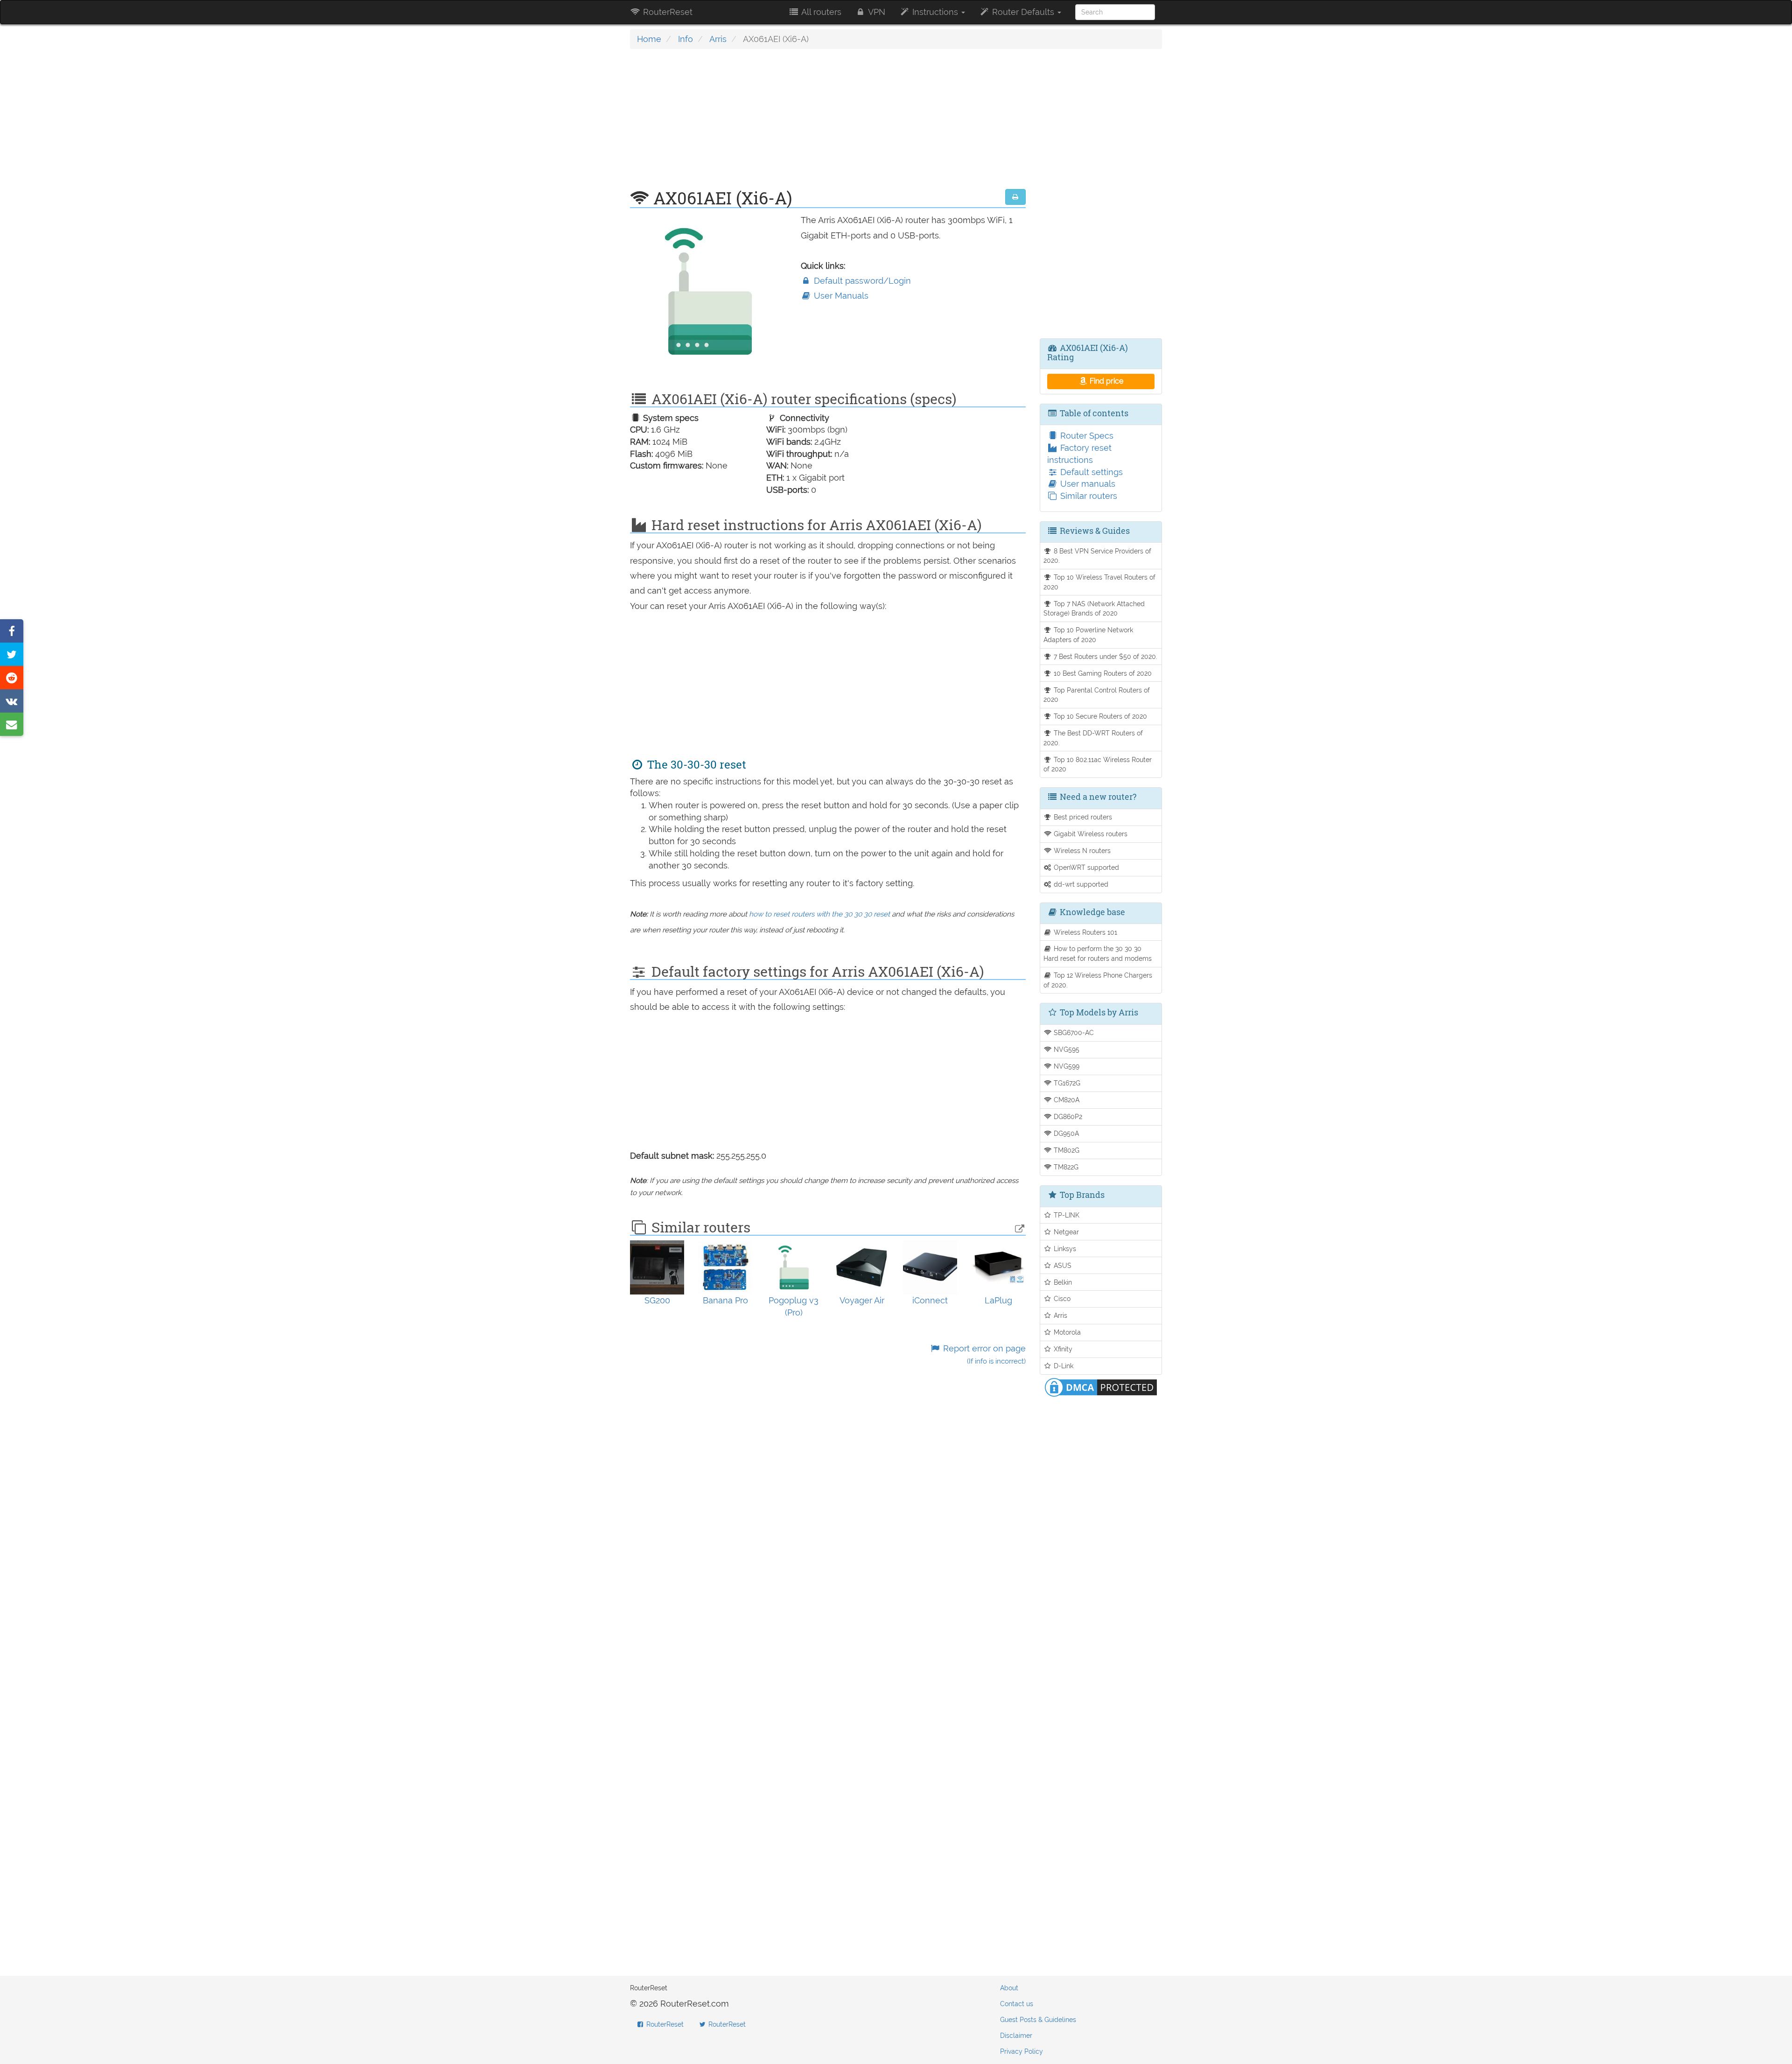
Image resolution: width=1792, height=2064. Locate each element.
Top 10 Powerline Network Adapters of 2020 (1088, 635)
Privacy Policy (1022, 2051)
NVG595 (1066, 1049)
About (1009, 1988)
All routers (820, 12)
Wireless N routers (1081, 850)
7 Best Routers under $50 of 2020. (1105, 656)
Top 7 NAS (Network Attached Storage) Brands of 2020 (1094, 609)
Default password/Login (861, 281)
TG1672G (1066, 1083)
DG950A (1065, 1133)
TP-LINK (1066, 1215)
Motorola (1066, 1332)
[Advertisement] (828, 124)
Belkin (1062, 1282)
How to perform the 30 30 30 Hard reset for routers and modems (1098, 953)
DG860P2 (1067, 1116)
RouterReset (667, 12)
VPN (876, 12)
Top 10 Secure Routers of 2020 (1099, 716)
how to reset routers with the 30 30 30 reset (819, 914)
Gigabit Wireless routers (1090, 834)
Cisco (1061, 1298)
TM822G (1065, 1167)
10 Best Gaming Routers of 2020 (1102, 673)
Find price (1106, 381)
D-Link (1063, 1366)
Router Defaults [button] (1023, 12)
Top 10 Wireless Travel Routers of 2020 (1100, 582)
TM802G (1066, 1150)
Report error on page (983, 1354)
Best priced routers (1082, 817)
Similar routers (1088, 496)
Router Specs (1086, 436)
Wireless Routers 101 (1085, 932)
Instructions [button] (935, 12)
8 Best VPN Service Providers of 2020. (1098, 556)
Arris (718, 39)
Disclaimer (1016, 2036)
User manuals (1087, 484)
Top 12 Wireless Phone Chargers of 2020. (1098, 980)
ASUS (1062, 1265)
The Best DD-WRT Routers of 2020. (1093, 738)
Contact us (1017, 2004)
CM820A (1066, 1100)
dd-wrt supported (1080, 884)
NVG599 (1066, 1066)
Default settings (1090, 472)
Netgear (1065, 1232)
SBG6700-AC (1073, 1032)
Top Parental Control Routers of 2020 (1097, 695)
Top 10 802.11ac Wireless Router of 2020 (1098, 764)
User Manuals (840, 296)
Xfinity (1062, 1349)
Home (649, 39)
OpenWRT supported (1085, 867)
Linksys (1064, 1249)
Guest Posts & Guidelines (1038, 2020)
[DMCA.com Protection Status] (1101, 1387)
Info (686, 39)
